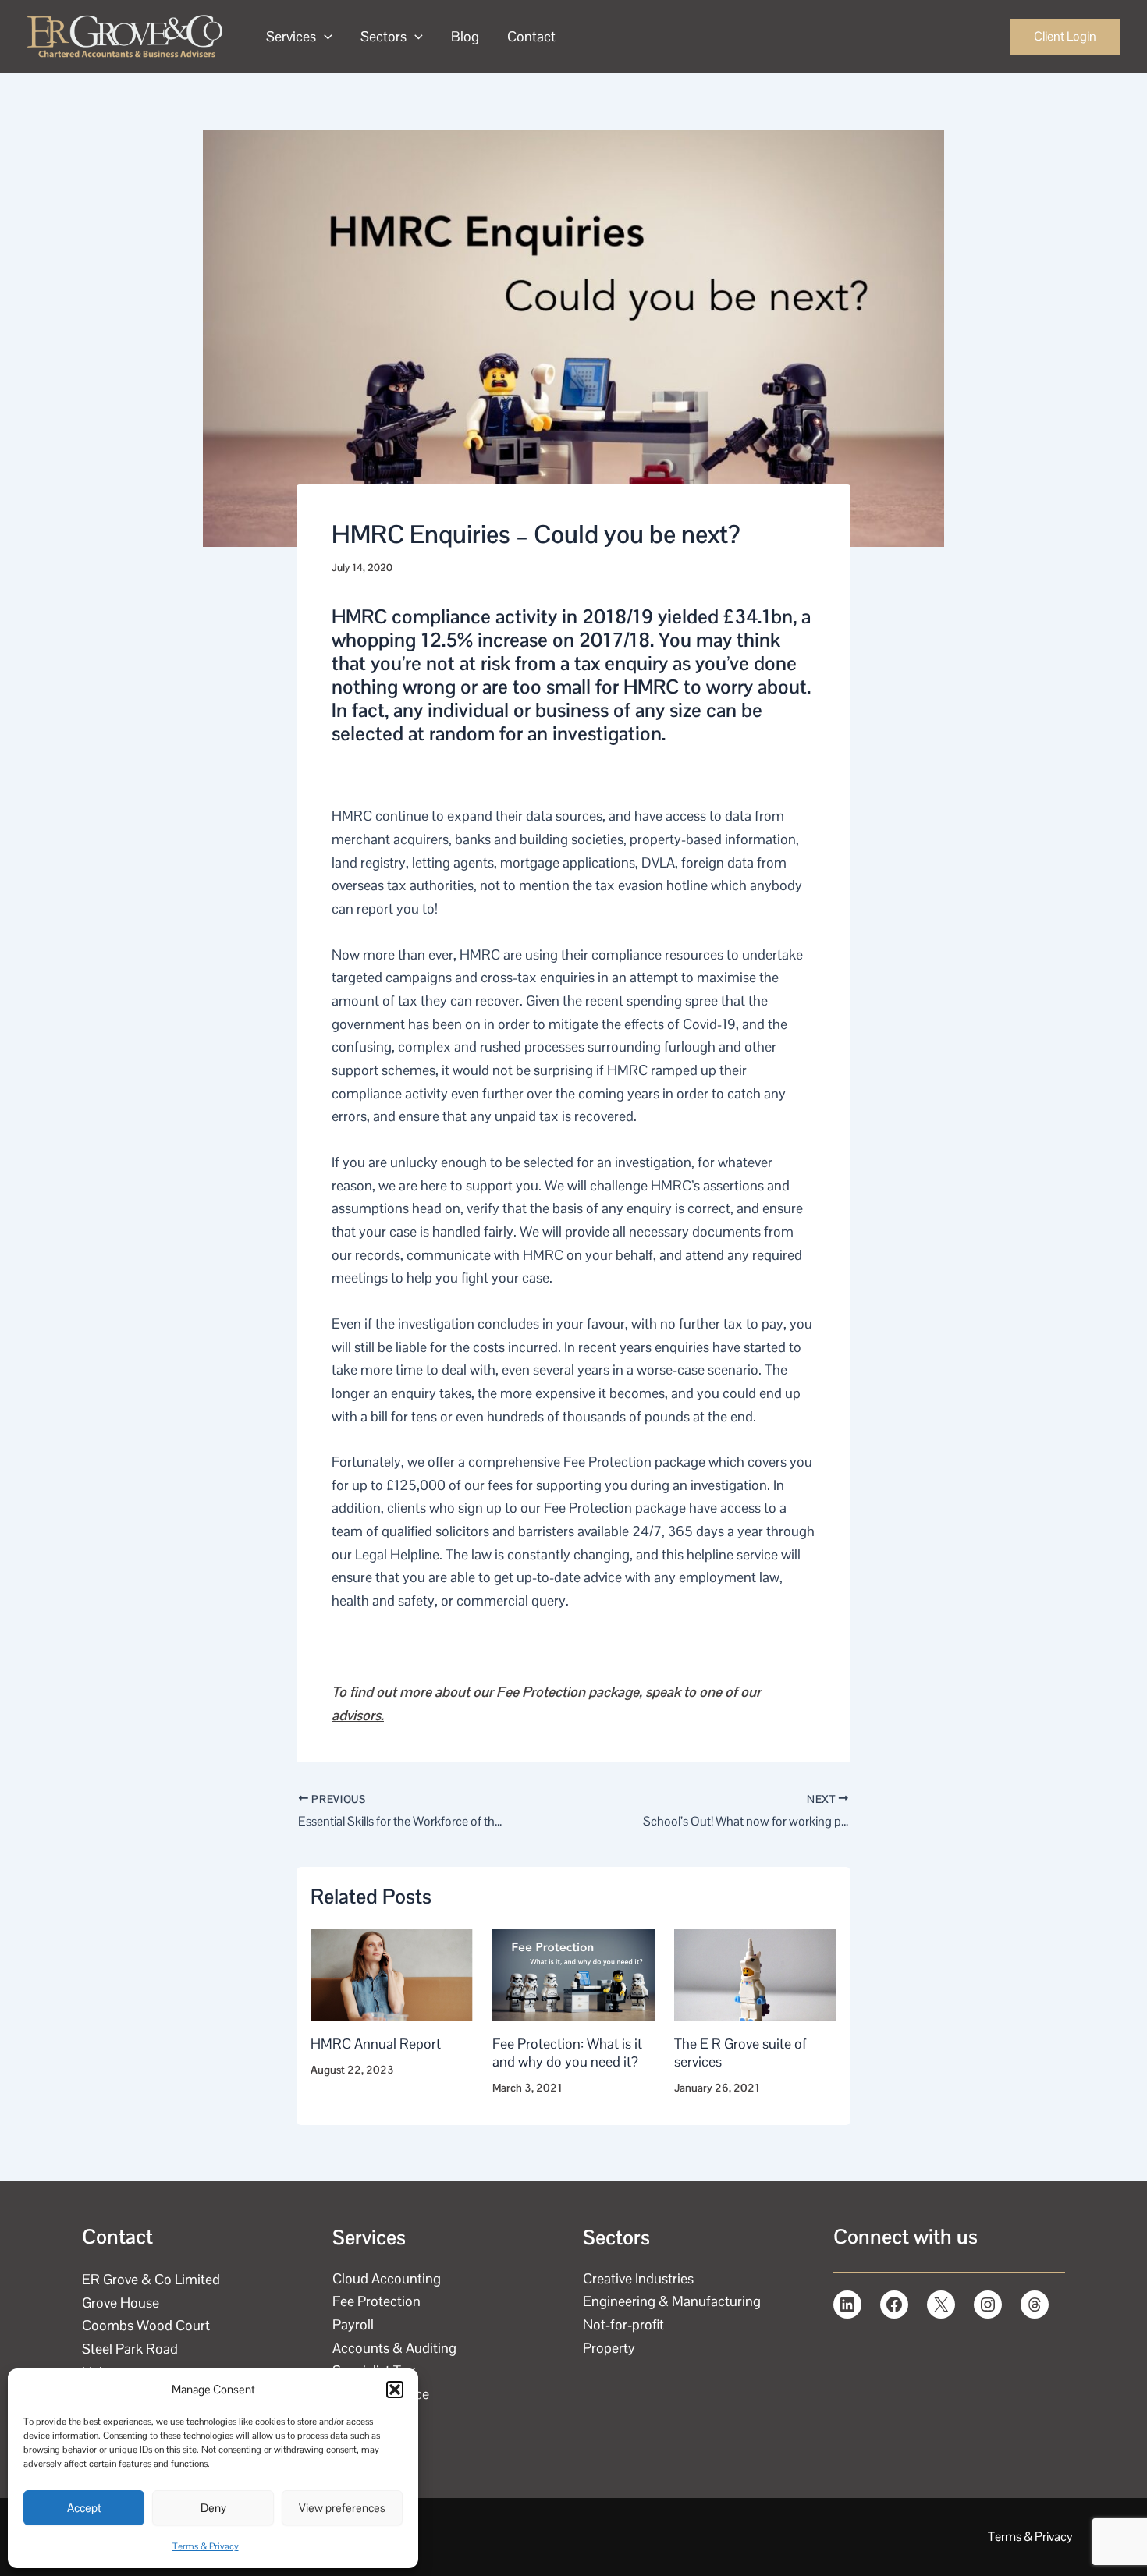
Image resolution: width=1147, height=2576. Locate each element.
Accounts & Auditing (394, 2348)
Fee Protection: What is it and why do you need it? (567, 2053)
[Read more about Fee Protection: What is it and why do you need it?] (573, 1973)
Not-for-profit (623, 2324)
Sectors (384, 36)
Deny (213, 2508)
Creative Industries (638, 2278)
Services (291, 36)
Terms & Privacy (206, 2546)
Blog (465, 36)
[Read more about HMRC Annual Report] (392, 1973)
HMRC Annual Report (376, 2044)
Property (609, 2348)
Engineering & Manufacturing (672, 2301)
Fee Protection (376, 2301)
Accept (84, 2508)
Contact (531, 36)
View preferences (342, 2508)
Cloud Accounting (387, 2278)
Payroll (353, 2324)
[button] (395, 2390)
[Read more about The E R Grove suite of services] (755, 1973)
